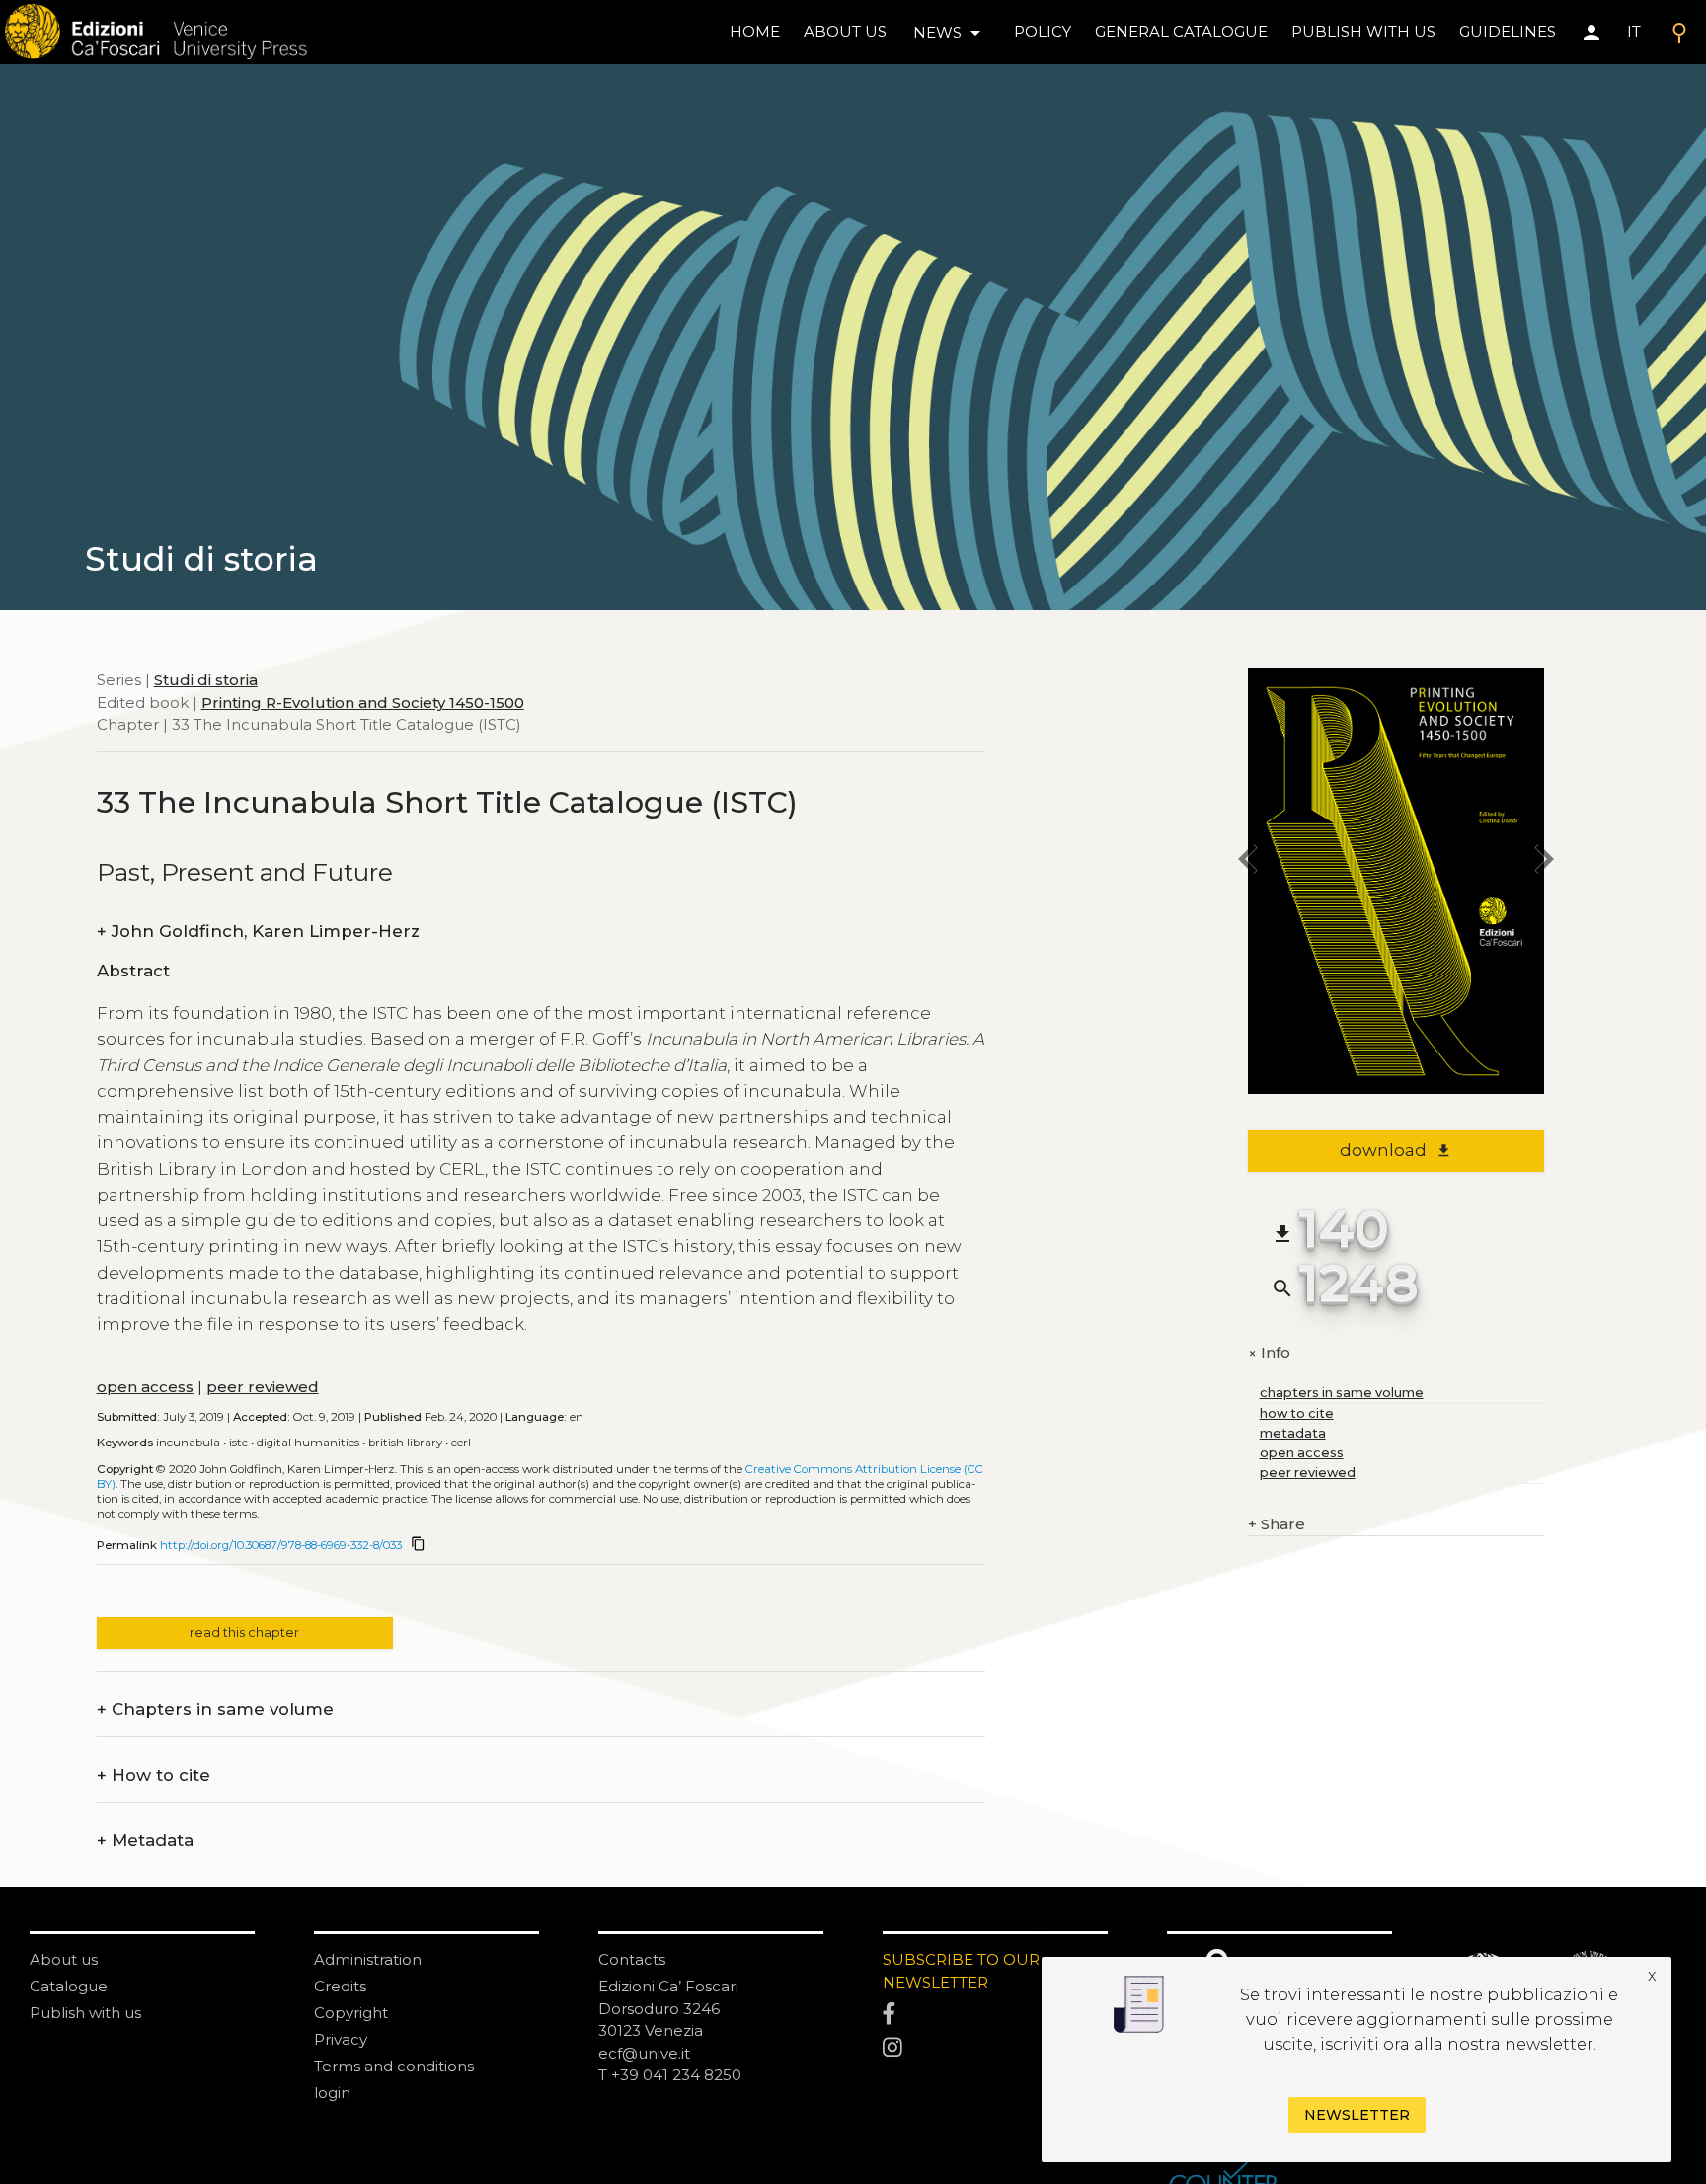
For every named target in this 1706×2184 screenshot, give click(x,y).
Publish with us (1363, 31)
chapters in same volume (1342, 1393)
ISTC (238, 1443)
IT (1634, 31)
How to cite (154, 1776)
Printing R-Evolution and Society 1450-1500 (363, 702)
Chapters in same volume (215, 1710)
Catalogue (69, 1986)
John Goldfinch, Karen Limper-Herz (258, 932)
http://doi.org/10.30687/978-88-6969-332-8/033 (281, 1545)
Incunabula (188, 1443)
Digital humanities (308, 1443)
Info (1269, 1353)
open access (145, 1387)
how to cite (1297, 1413)
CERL (461, 1443)
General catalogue (1181, 31)
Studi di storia (206, 680)
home (755, 31)
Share (1277, 1524)
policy (1043, 31)
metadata (1293, 1433)
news (950, 33)
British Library (405, 1443)
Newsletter (1357, 2115)
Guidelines (1508, 31)
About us (845, 31)
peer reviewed (263, 1387)
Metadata (145, 1841)
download (1396, 1150)
